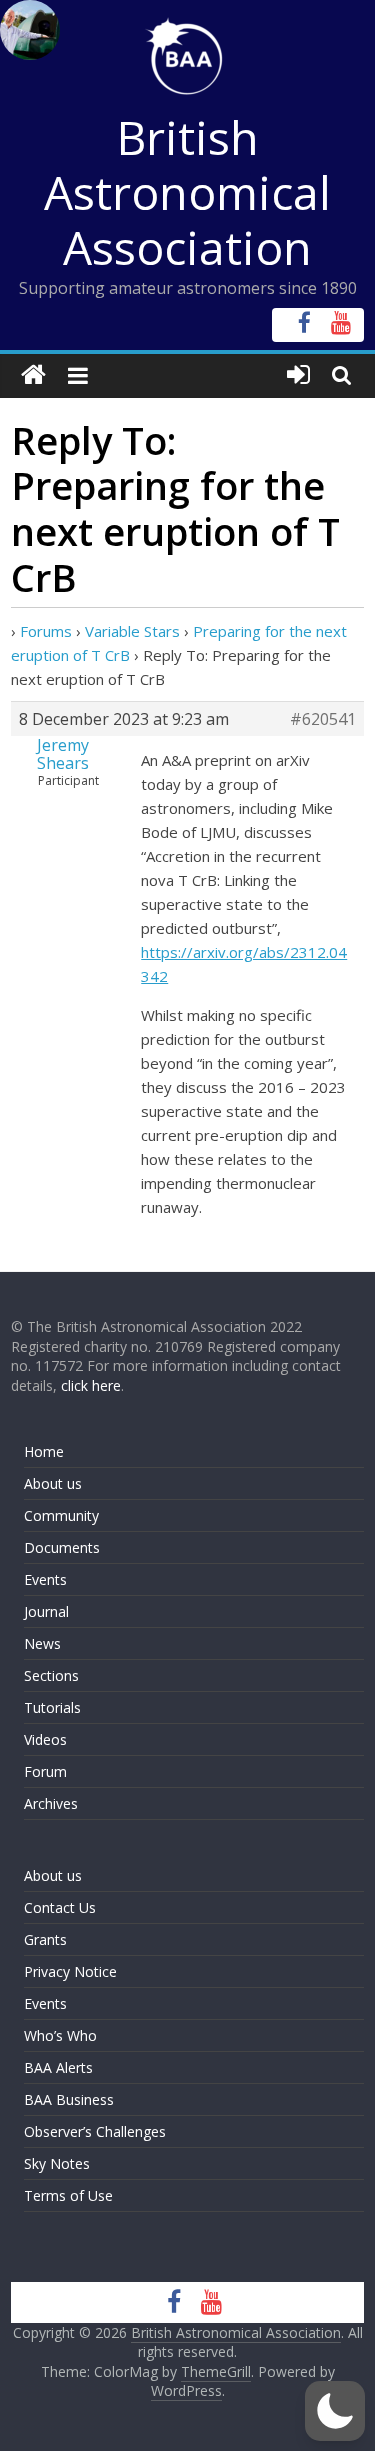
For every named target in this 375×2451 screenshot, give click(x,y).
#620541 (323, 719)
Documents (62, 1547)
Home (44, 1451)
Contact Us (60, 1907)
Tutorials (52, 1707)
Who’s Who (60, 2035)
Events (45, 1579)
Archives (51, 1803)
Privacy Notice (70, 1971)
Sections (51, 1675)
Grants (45, 1939)
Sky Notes (57, 2163)
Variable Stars (132, 631)
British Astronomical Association (187, 192)
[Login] (298, 375)
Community (61, 1515)
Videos (45, 1739)
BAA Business (69, 2099)
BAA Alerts (58, 2067)
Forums (46, 631)
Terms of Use (68, 2195)
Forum (45, 1771)
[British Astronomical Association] (33, 375)
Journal (46, 1611)
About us (53, 1483)
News (42, 1643)
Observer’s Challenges (95, 2131)
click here (91, 1385)
